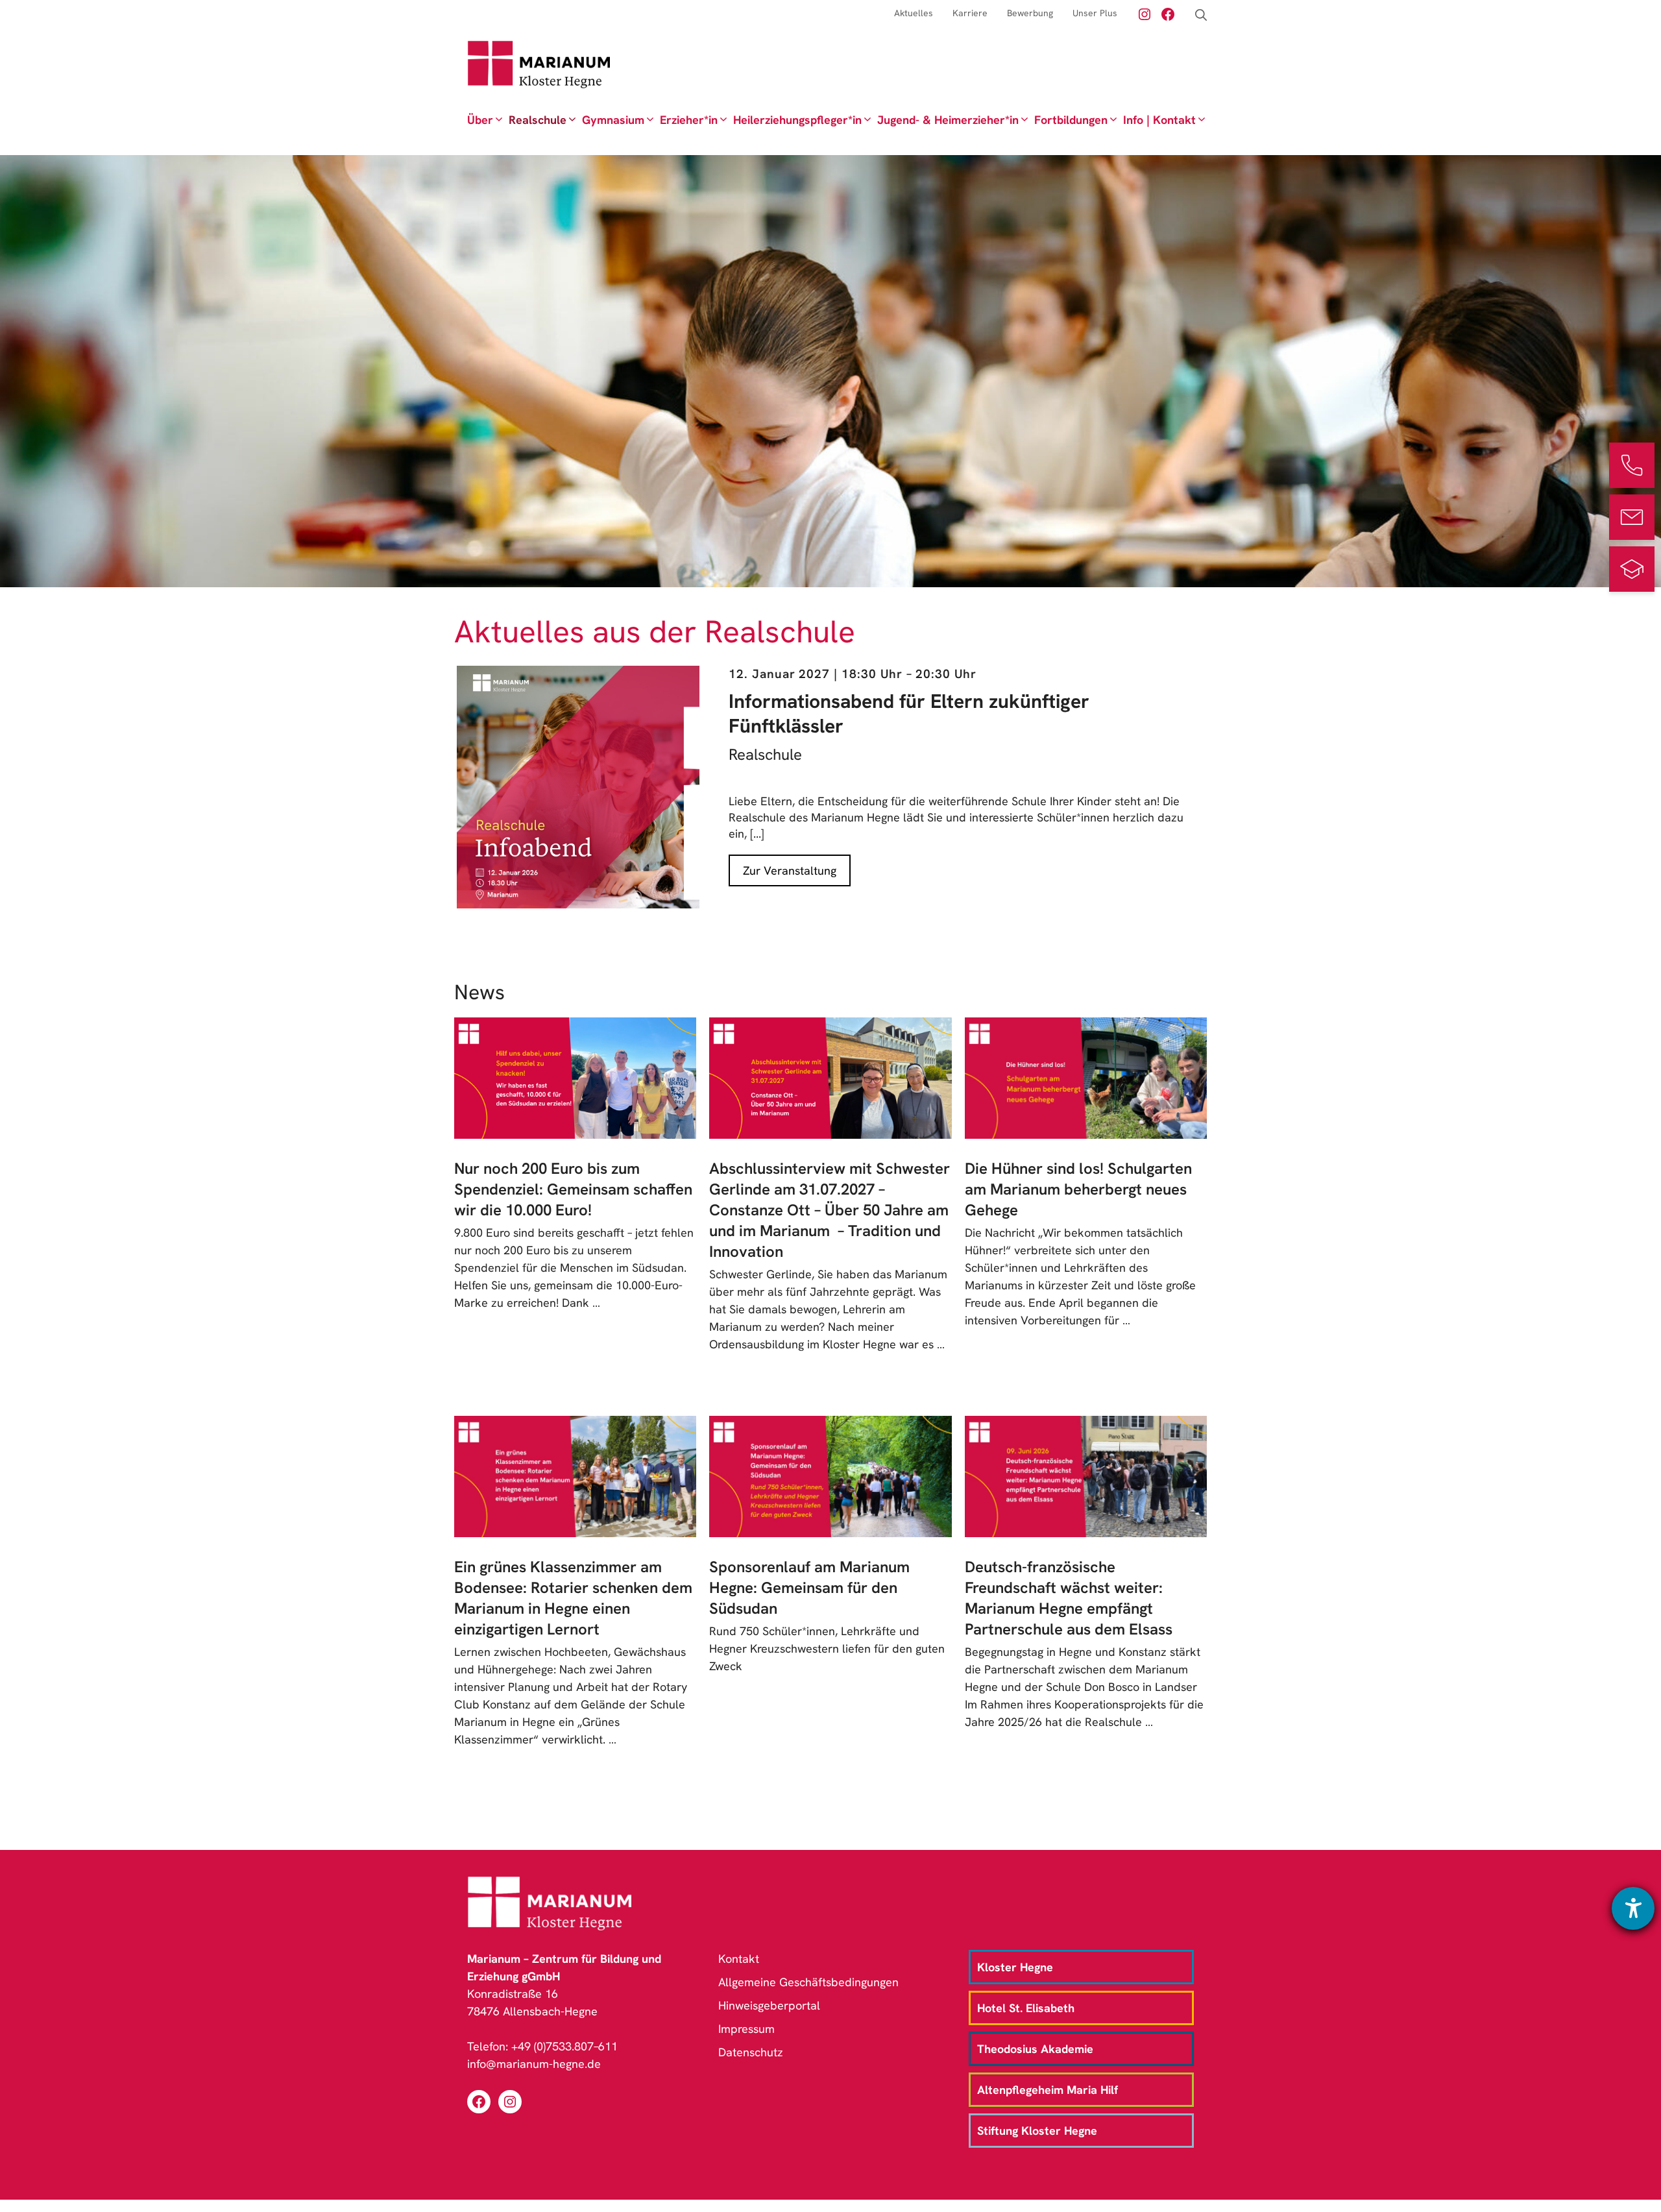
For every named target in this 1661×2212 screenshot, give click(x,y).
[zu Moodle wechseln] (1632, 569)
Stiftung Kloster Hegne (1037, 2131)
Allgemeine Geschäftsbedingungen (808, 1982)
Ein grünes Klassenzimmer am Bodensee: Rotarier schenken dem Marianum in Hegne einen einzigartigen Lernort (573, 1598)
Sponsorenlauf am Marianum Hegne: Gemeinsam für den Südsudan (809, 1587)
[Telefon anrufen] (1632, 465)
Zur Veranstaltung (790, 870)
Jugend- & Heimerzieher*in (948, 120)
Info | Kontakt (1159, 120)
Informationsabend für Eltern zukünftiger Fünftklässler (909, 713)
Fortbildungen (1071, 120)
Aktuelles (914, 13)
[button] (1201, 15)
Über (480, 120)
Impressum (746, 2029)
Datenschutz (751, 2052)
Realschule (538, 120)
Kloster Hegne (1015, 1967)
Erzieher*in (689, 120)
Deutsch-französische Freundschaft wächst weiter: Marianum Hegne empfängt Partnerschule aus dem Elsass (1069, 1598)
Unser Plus (1095, 13)
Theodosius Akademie (1035, 2049)
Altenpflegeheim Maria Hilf (1048, 2090)
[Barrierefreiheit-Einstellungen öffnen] (1633, 1908)
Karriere (970, 13)
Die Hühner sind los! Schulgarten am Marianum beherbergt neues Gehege (1078, 1189)
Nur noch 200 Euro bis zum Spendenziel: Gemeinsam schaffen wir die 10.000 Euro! (573, 1189)
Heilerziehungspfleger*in (797, 120)
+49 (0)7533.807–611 (564, 2046)
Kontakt (739, 1959)
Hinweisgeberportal (769, 2005)
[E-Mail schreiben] (1632, 517)
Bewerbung (1030, 13)
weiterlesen (494, 1320)
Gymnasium (613, 120)
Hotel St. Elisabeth (1026, 2008)
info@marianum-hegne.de (534, 2064)
